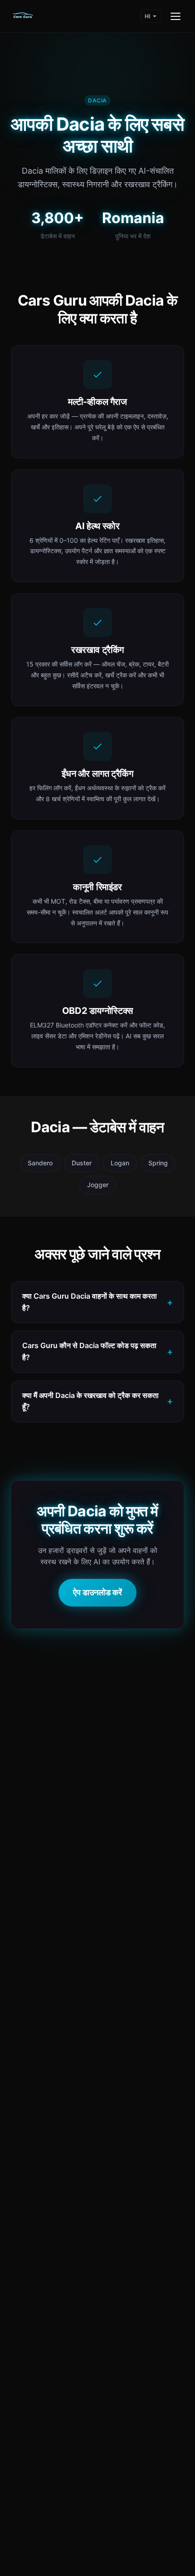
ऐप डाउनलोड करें (97, 1592)
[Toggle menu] (175, 16)
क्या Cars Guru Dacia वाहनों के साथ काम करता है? (90, 1302)
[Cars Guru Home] (23, 16)
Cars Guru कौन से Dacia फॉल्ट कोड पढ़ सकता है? (89, 1351)
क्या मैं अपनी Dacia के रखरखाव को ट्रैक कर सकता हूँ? (90, 1401)
